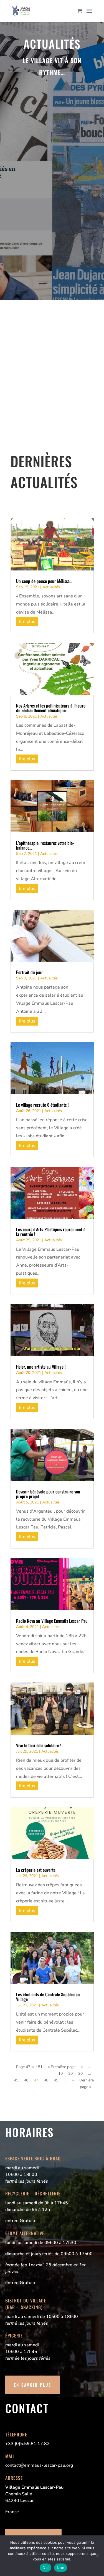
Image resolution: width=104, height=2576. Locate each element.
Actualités (51, 587)
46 (26, 2080)
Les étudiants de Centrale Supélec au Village (48, 1997)
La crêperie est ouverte (36, 1870)
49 (56, 2080)
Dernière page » (87, 2084)
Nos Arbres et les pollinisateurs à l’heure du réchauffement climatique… (51, 708)
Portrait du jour (30, 972)
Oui (45, 2568)
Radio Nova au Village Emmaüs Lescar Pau (52, 1621)
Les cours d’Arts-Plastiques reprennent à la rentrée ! (51, 1232)
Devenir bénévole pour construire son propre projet (48, 1494)
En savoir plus (33, 2385)
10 (60, 2074)
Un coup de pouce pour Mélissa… (44, 581)
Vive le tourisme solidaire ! (39, 1745)
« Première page (62, 2067)
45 (16, 2080)
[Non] (97, 2556)
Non (61, 2568)
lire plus (27, 622)
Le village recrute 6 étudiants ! (42, 1105)
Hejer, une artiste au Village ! (41, 1367)
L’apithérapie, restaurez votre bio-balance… (45, 845)
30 (80, 2074)
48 (46, 2080)
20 (70, 2074)
